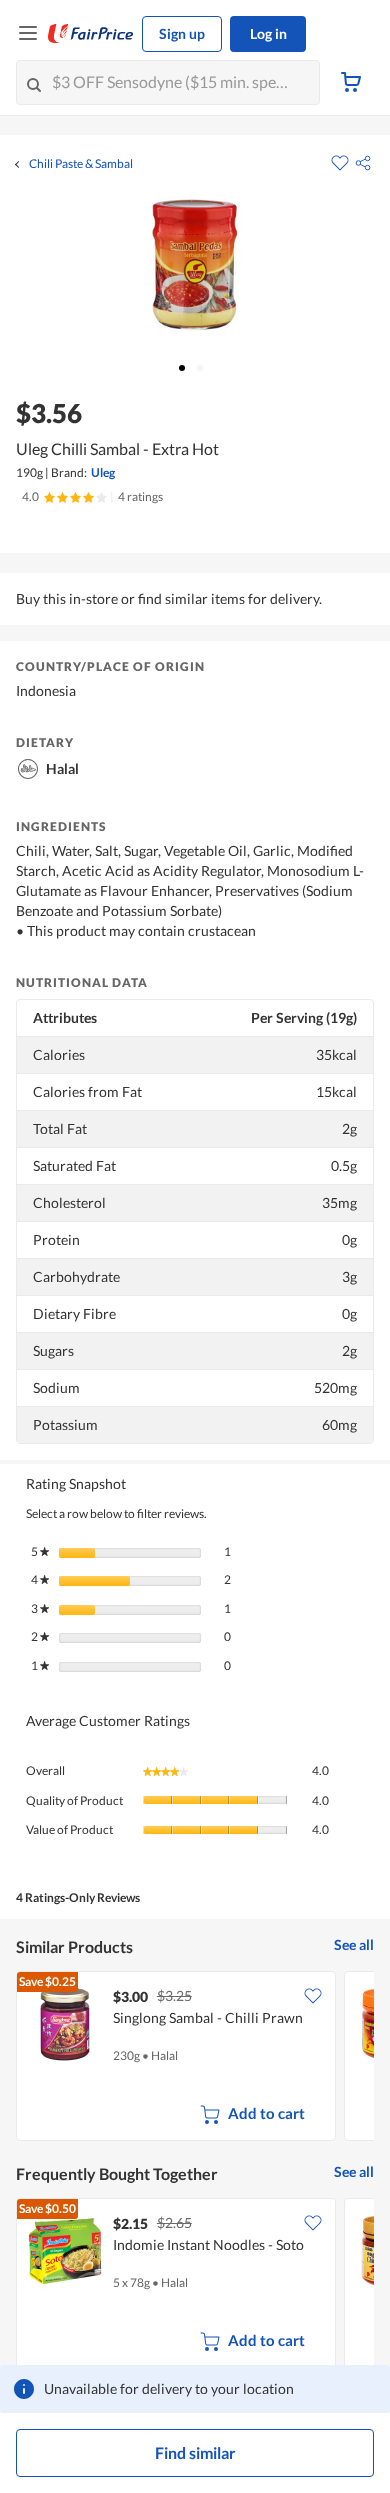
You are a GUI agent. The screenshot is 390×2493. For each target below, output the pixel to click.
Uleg (103, 472)
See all (354, 1944)
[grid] (195, 2058)
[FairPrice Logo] (91, 34)
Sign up (182, 33)
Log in (268, 33)
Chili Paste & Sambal (81, 164)
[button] (363, 163)
